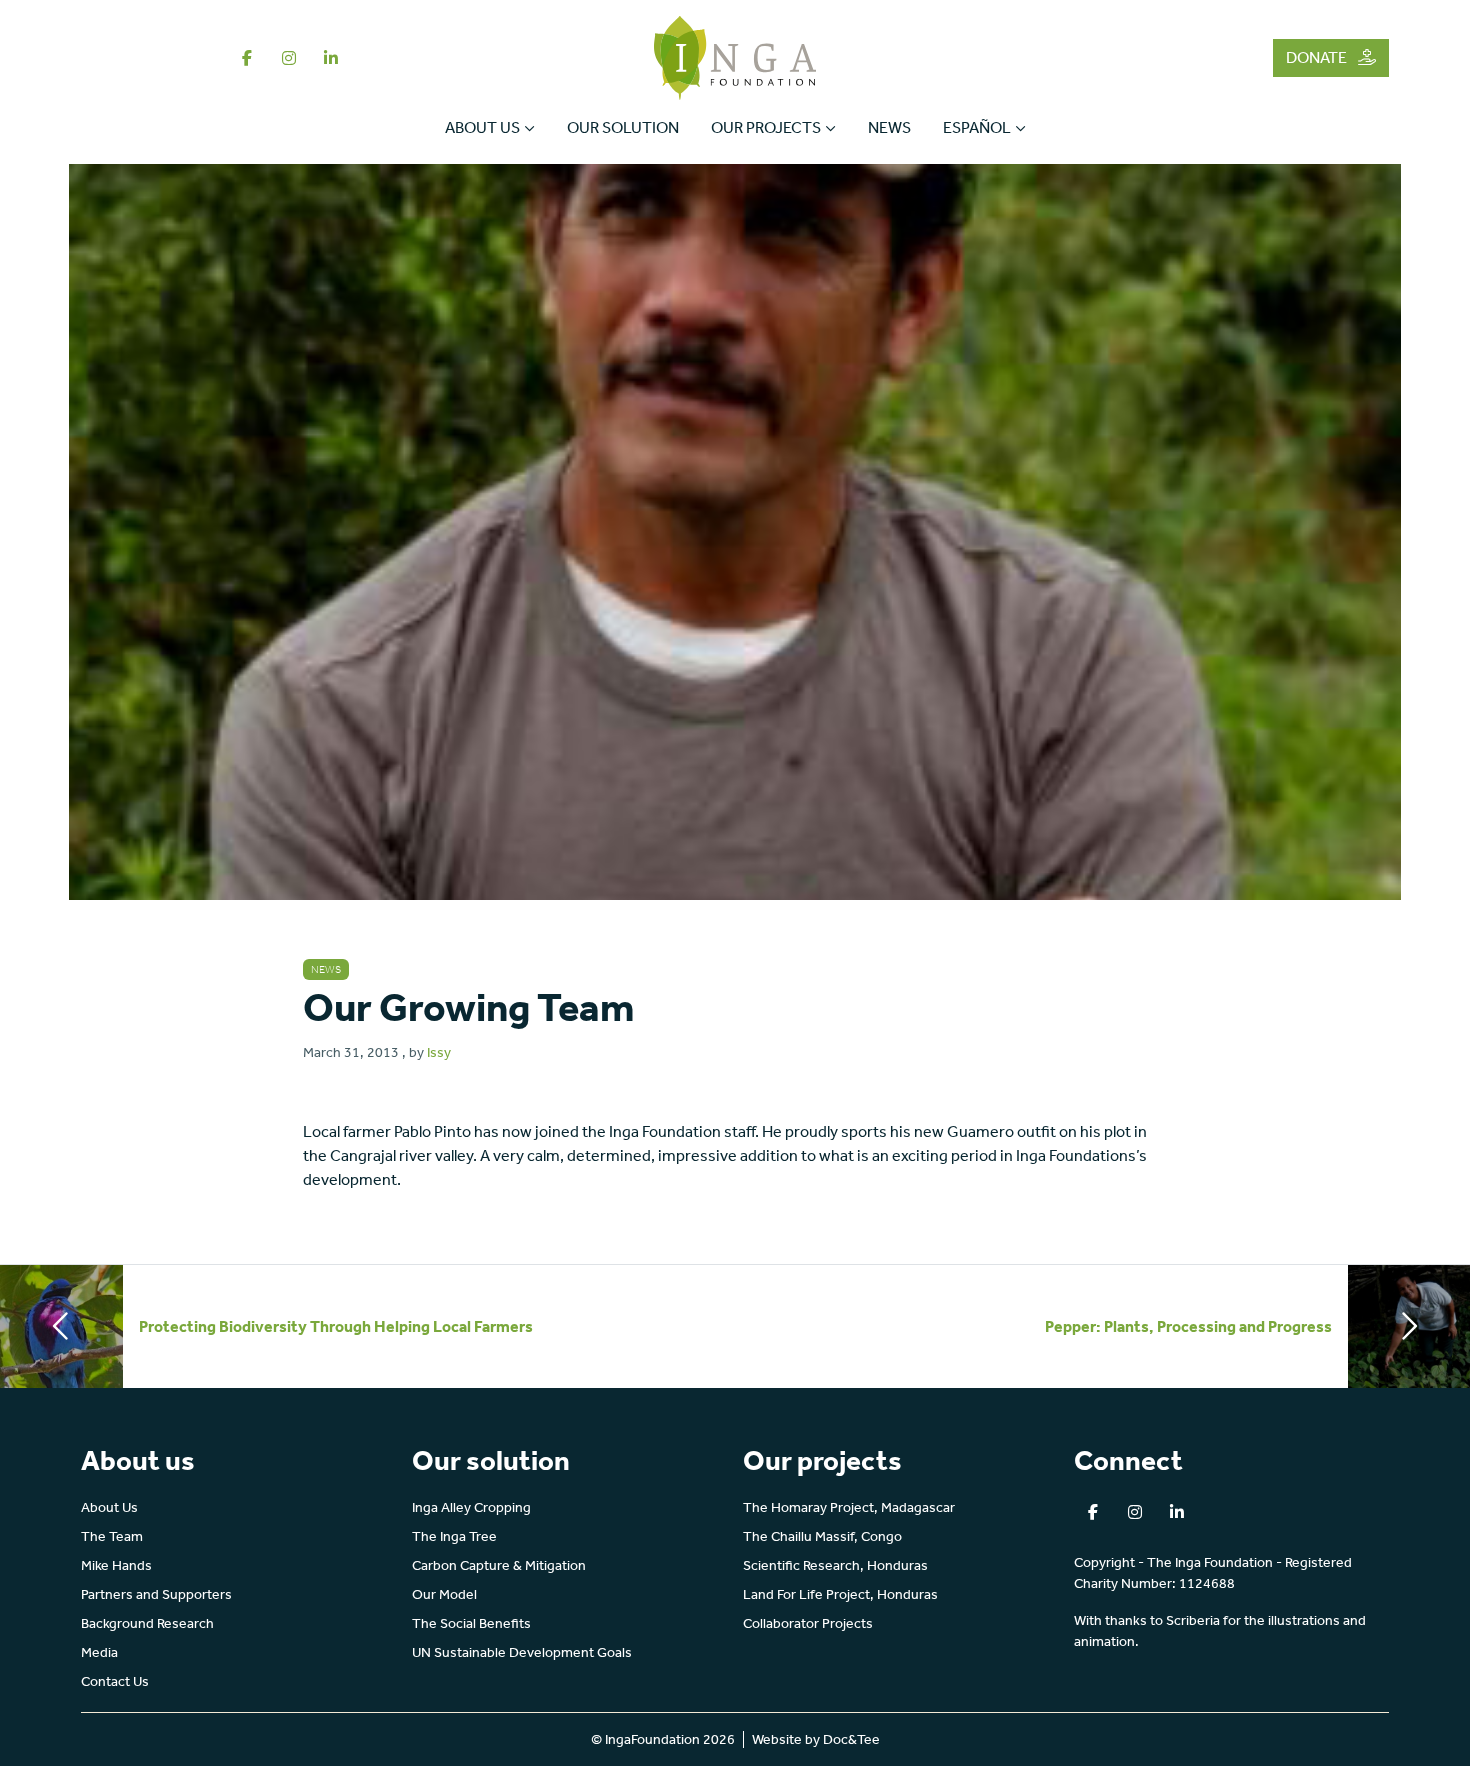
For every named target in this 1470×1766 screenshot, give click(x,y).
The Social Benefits (471, 1623)
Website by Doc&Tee (816, 1739)
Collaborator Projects (808, 1623)
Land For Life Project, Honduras (840, 1594)
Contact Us (115, 1681)
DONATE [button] (1318, 57)
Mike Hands (116, 1565)
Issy (439, 1052)
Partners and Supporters (156, 1594)
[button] (247, 58)
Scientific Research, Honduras (835, 1565)
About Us (482, 127)
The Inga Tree (454, 1536)
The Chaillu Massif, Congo (822, 1536)
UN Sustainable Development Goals (522, 1652)
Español (977, 127)
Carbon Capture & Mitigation (499, 1565)
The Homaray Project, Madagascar (849, 1507)
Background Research (147, 1623)
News (889, 127)
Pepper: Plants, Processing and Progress (1188, 1326)
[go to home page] (735, 56)
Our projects (766, 127)
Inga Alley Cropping (471, 1507)
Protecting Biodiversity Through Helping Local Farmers (336, 1326)
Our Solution (623, 127)
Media (99, 1652)
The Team (112, 1536)
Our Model (444, 1594)
